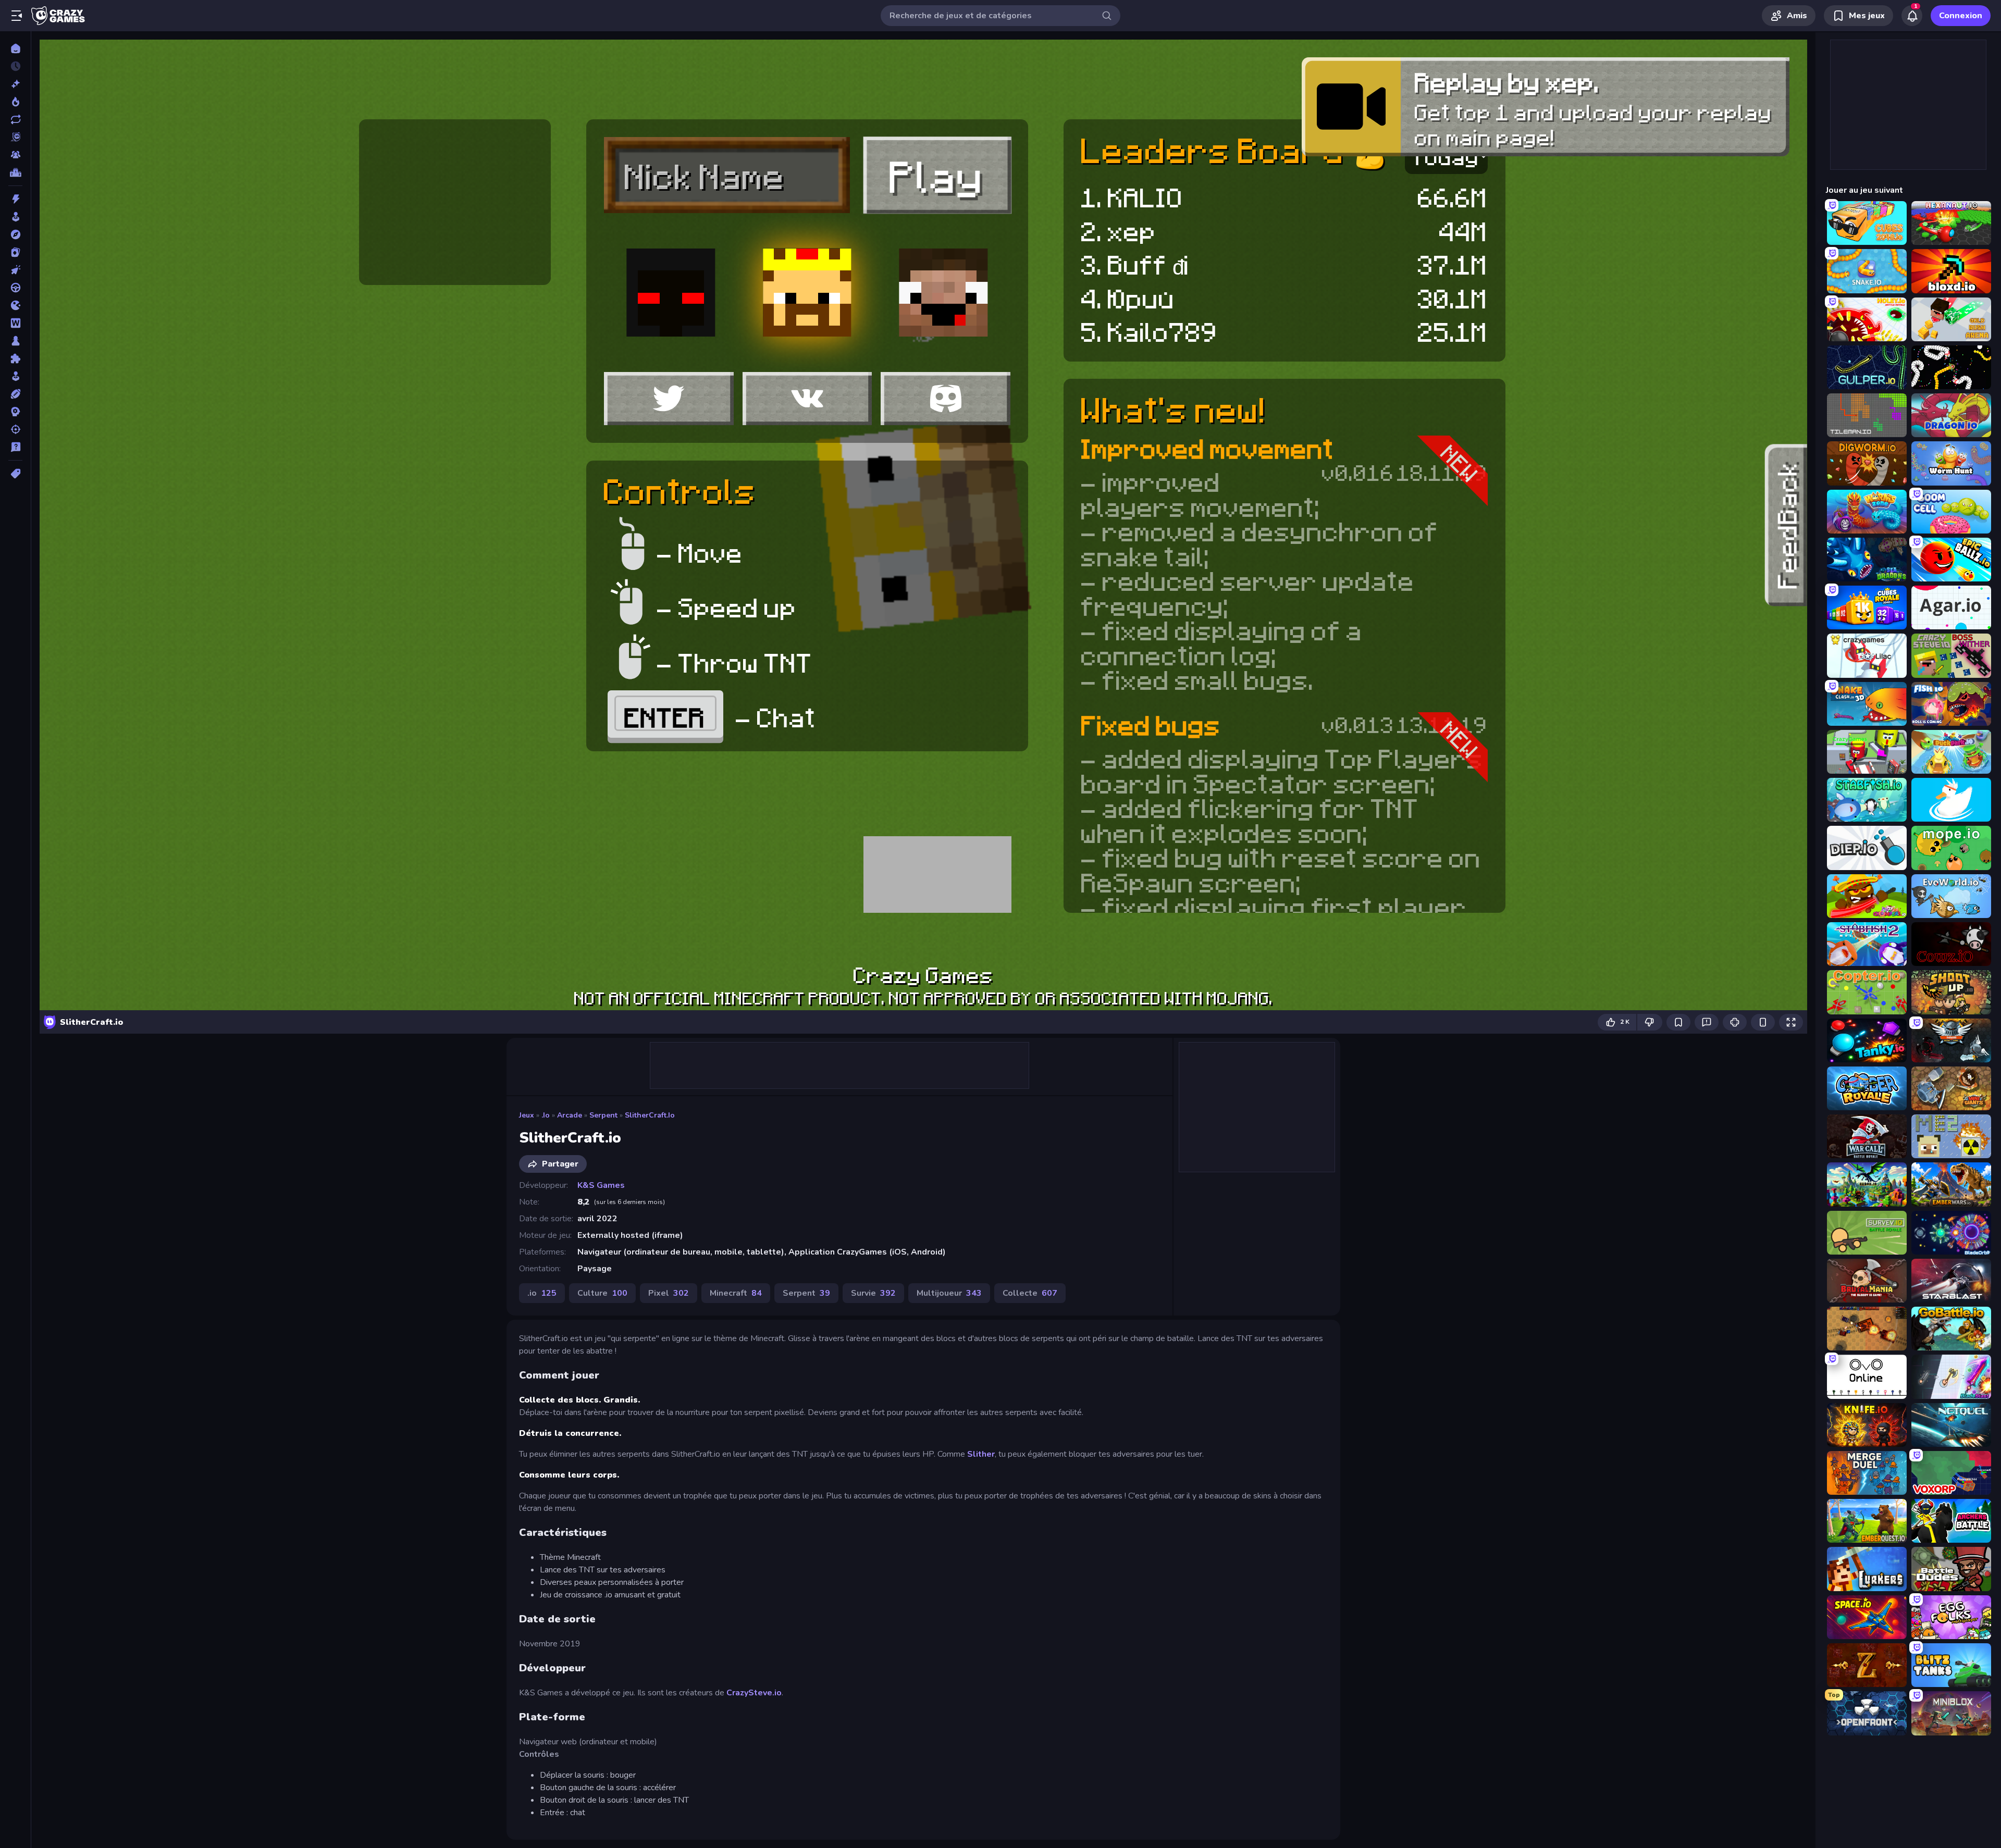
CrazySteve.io (754, 1693)
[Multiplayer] (15, 155)
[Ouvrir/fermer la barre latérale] (17, 16)
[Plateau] (15, 341)
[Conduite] (15, 288)
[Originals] (15, 137)
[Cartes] (15, 252)
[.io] (15, 305)
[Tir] (15, 429)
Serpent (603, 1115)
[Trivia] (15, 447)
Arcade (570, 1115)
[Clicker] (15, 270)
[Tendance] (15, 102)
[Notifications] (1912, 16)
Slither (981, 1454)
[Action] (15, 199)
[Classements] (15, 172)
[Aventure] (15, 234)
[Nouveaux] (15, 84)
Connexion (1961, 16)
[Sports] (15, 394)
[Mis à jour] (15, 119)
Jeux (527, 1115)
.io (546, 1115)
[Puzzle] (15, 358)
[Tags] (15, 474)
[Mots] (15, 323)
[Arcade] (15, 217)
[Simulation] (15, 376)
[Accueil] (15, 48)
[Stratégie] (15, 412)
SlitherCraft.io (650, 1115)
